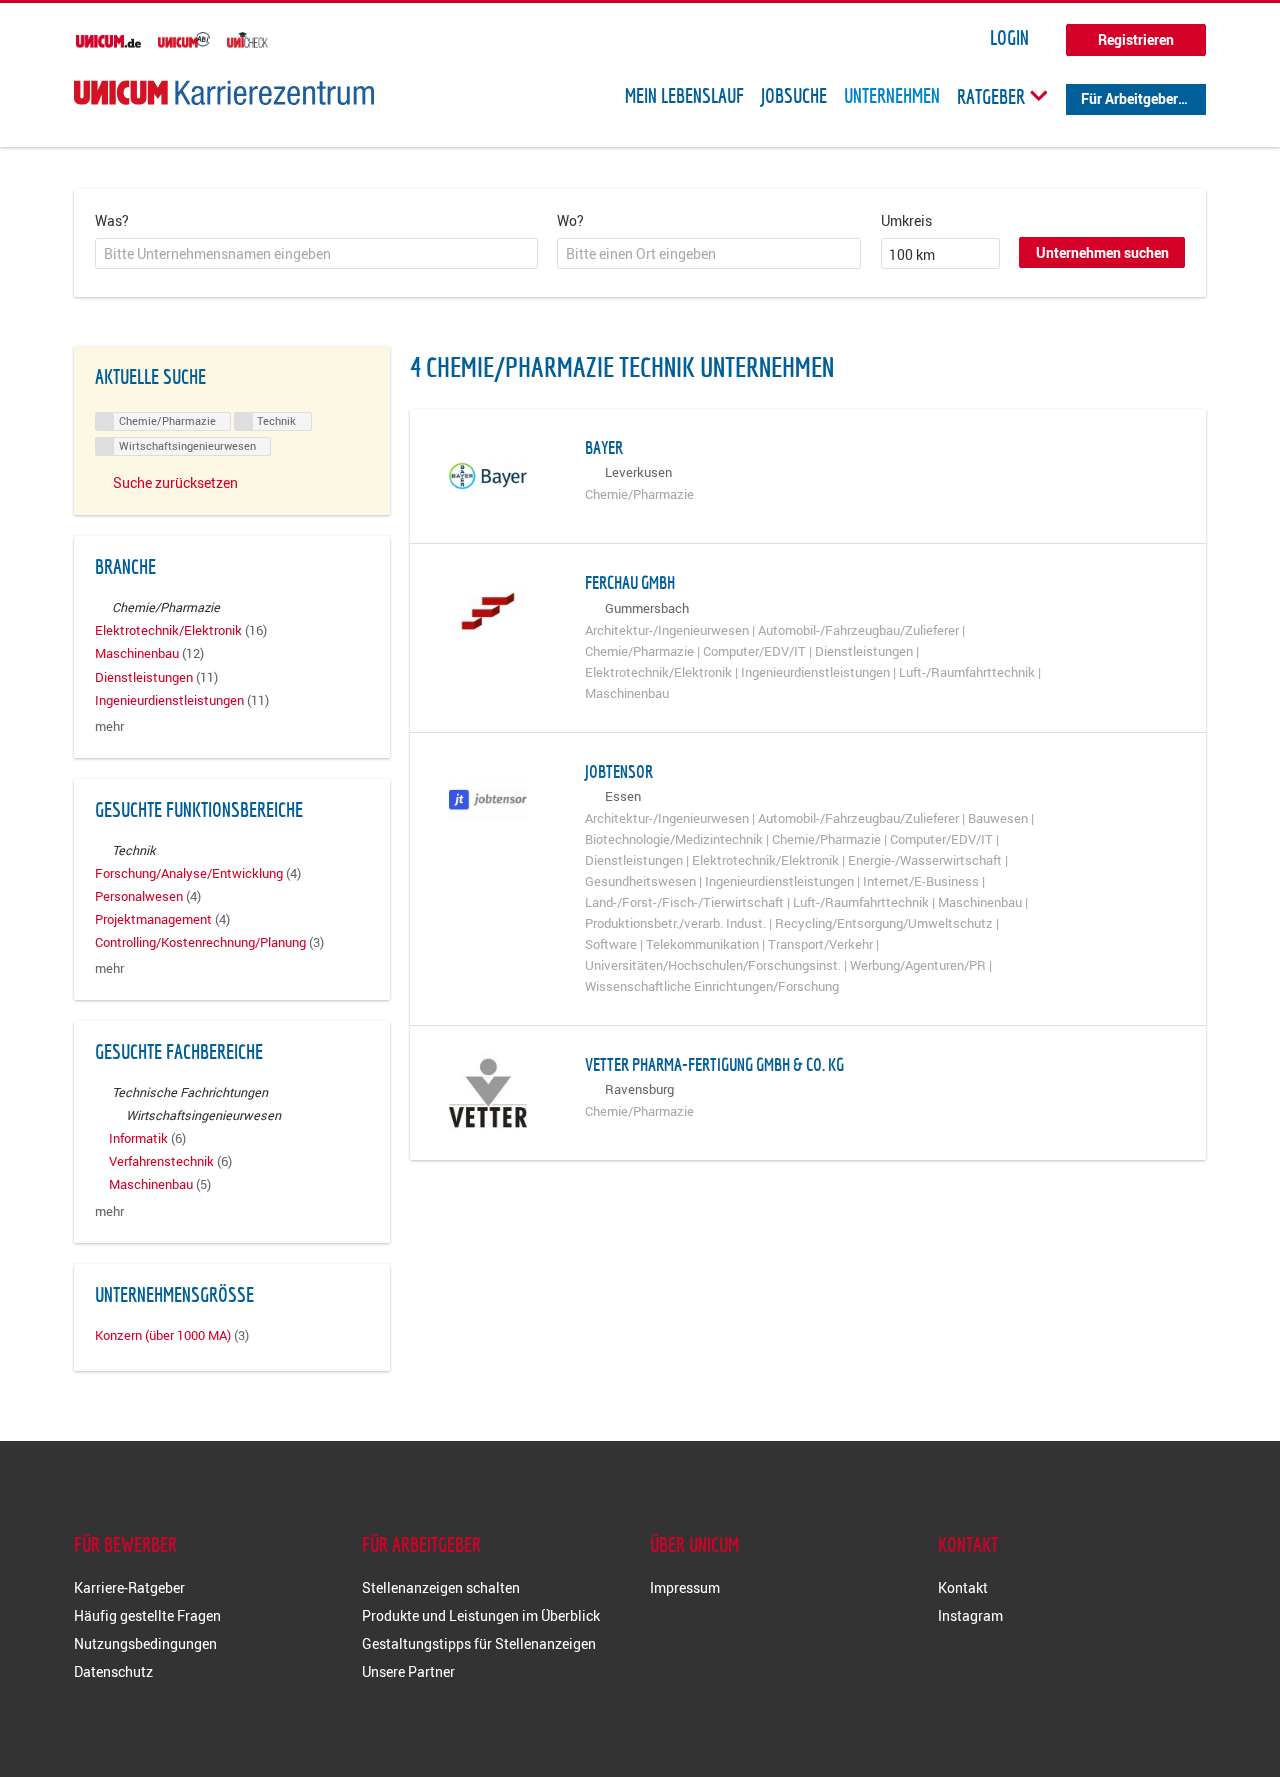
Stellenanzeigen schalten (441, 1587)
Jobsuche (794, 96)
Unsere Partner (408, 1671)
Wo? (570, 220)
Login (1009, 38)
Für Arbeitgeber (1129, 98)
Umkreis (906, 220)
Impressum (685, 1587)
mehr (109, 726)
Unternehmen (892, 96)
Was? (112, 220)
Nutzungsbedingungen (145, 1643)
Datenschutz (113, 1671)
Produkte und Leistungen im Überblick (481, 1615)
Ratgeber (993, 96)
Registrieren (1136, 39)
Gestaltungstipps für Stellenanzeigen (479, 1643)
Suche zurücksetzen (175, 482)
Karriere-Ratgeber (129, 1587)
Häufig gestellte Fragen (147, 1615)
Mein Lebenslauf (684, 96)
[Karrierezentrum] (224, 92)
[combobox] (316, 254)
